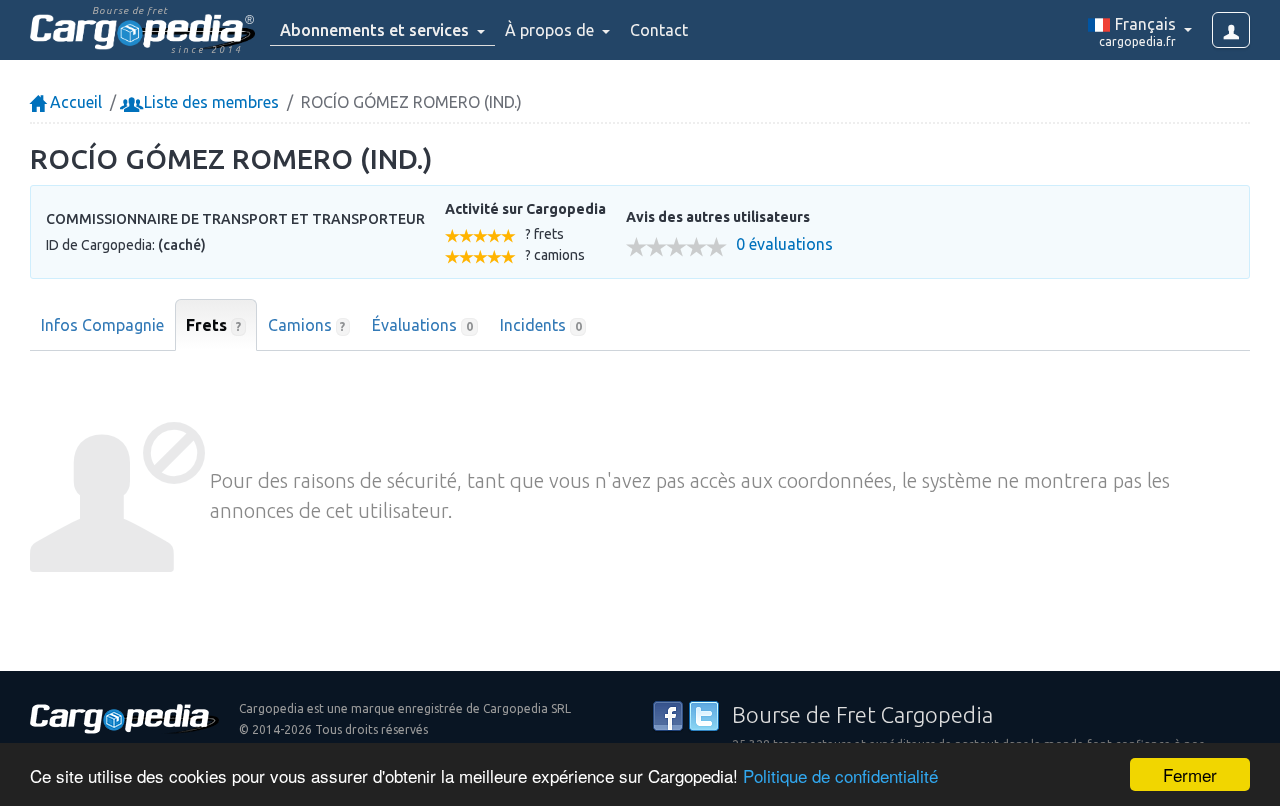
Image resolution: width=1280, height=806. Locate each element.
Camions (307, 325)
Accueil (74, 102)
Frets (213, 325)
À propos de (551, 30)
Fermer (1190, 774)
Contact (659, 30)
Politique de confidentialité (840, 775)
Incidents (541, 325)
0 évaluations (784, 244)
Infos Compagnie (102, 325)
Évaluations (422, 325)
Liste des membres (209, 102)
